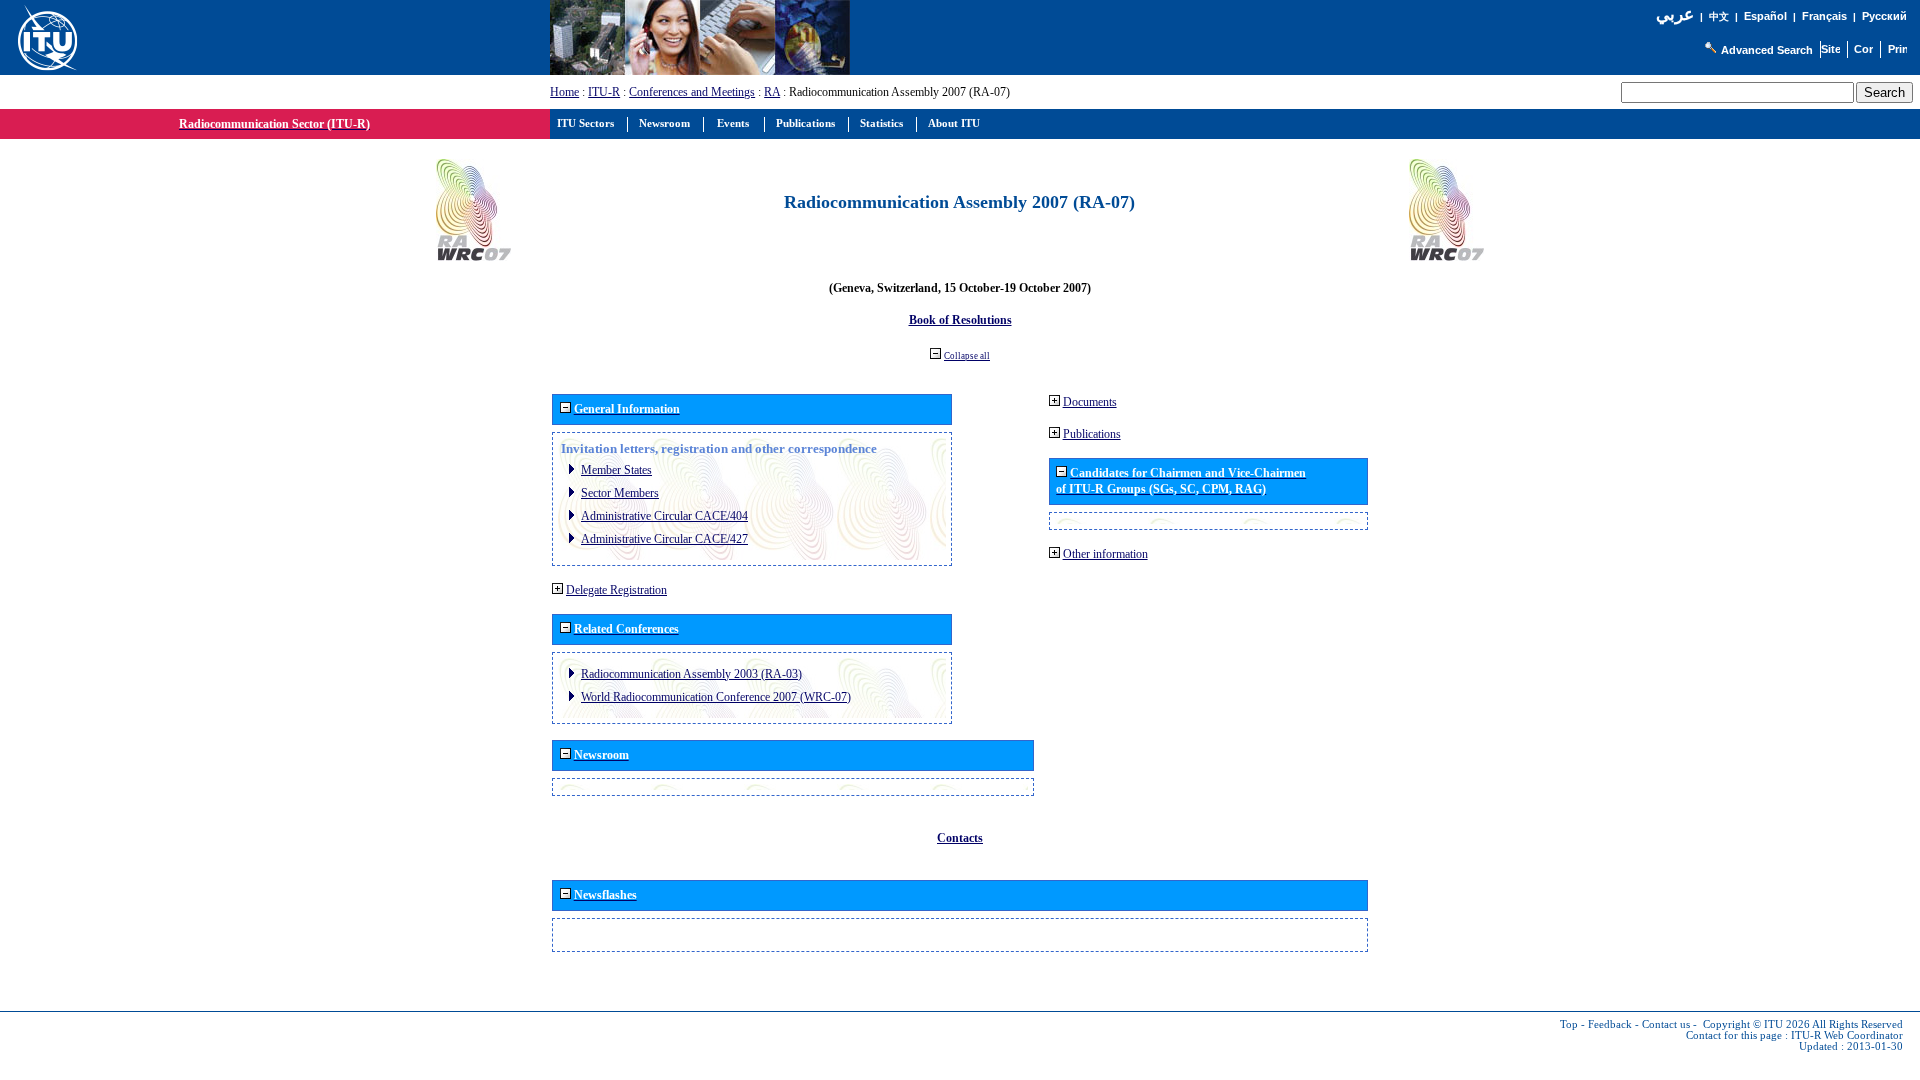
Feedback (1610, 1024)
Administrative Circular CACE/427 (664, 539)
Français (1824, 16)
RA (772, 92)
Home (564, 92)
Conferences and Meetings (692, 92)
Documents (1090, 402)
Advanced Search (1767, 50)
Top (1569, 1024)
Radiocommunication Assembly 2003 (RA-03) (691, 674)
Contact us (1666, 1024)
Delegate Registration (616, 590)
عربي (1675, 14)
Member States (616, 470)
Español (1765, 16)
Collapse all (967, 356)
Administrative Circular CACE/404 (664, 516)
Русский (1884, 16)
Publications (1092, 434)
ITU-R (604, 92)
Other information (1105, 554)
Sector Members (620, 493)
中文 (1719, 16)
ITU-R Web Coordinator (1847, 1035)
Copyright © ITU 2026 (1756, 1024)
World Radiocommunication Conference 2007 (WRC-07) (716, 697)
